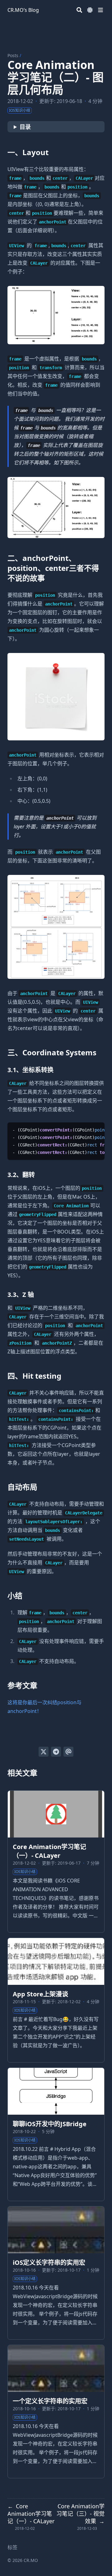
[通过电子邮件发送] (68, 1752)
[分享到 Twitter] (44, 1752)
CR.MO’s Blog (23, 10)
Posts (13, 55)
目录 (25, 127)
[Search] (79, 10)
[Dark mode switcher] (90, 10)
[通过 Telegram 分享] (56, 1752)
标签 (12, 2547)
